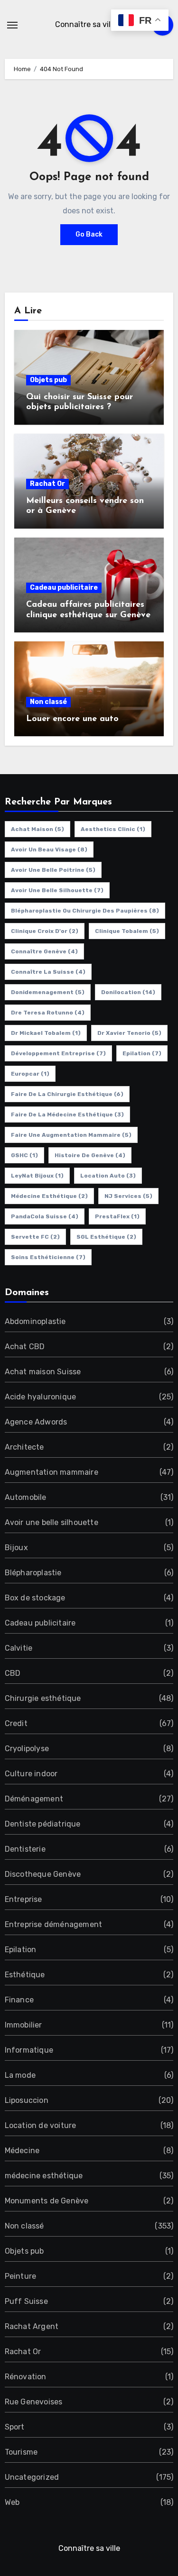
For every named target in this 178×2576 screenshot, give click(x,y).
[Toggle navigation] (12, 25)
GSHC (24, 1155)
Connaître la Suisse (48, 972)
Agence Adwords (36, 1422)
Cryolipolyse (27, 1749)
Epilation (142, 1053)
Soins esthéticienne (48, 1257)
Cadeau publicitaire (64, 588)
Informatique (29, 2050)
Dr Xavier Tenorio (129, 1033)
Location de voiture (41, 2125)
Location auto (108, 1176)
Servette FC (35, 1237)
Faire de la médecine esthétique (67, 1114)
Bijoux (16, 1548)
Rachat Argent (32, 2326)
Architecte (24, 1447)
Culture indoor (31, 1774)
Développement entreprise (58, 1053)
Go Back (89, 234)
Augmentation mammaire (52, 1472)
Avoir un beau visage (49, 850)
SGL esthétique (106, 1237)
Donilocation (128, 992)
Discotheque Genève (43, 1874)
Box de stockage (35, 1598)
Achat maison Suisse (43, 1372)
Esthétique (25, 1975)
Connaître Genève (44, 951)
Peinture (21, 2276)
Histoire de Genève (90, 1155)
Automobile (26, 1497)
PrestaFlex (117, 1216)
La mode (20, 2075)
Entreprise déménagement (54, 1924)
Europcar (30, 1074)
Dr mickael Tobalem (46, 1033)
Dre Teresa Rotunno (48, 1013)
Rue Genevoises (34, 2402)
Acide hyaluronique (41, 1397)
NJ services (128, 1196)
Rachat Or (47, 484)
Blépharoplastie (33, 1573)
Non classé (48, 702)
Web (12, 2502)
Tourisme (21, 2452)
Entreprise (23, 1899)
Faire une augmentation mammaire (71, 1135)
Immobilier (23, 2025)
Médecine (22, 2151)
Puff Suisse (26, 2301)
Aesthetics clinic (113, 829)
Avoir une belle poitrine (53, 870)
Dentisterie (25, 1849)
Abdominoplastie (35, 1321)
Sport (15, 2427)
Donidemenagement (48, 992)
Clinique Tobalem (127, 931)
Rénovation (26, 2377)
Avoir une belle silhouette (57, 890)
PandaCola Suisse (45, 1216)
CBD (13, 1673)
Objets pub (48, 380)
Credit (16, 1723)
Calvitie (19, 1648)
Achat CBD (25, 1347)
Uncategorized (32, 2477)
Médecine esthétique (49, 1196)
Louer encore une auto (72, 719)
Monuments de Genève (47, 2201)
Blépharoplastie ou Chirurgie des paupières (85, 911)
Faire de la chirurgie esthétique (67, 1094)
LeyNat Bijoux (37, 1176)
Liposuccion (27, 2100)
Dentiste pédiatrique (43, 1824)
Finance (19, 2000)
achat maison (37, 829)
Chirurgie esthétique (43, 1698)
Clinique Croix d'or (45, 931)
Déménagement (34, 1799)
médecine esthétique (44, 2176)
